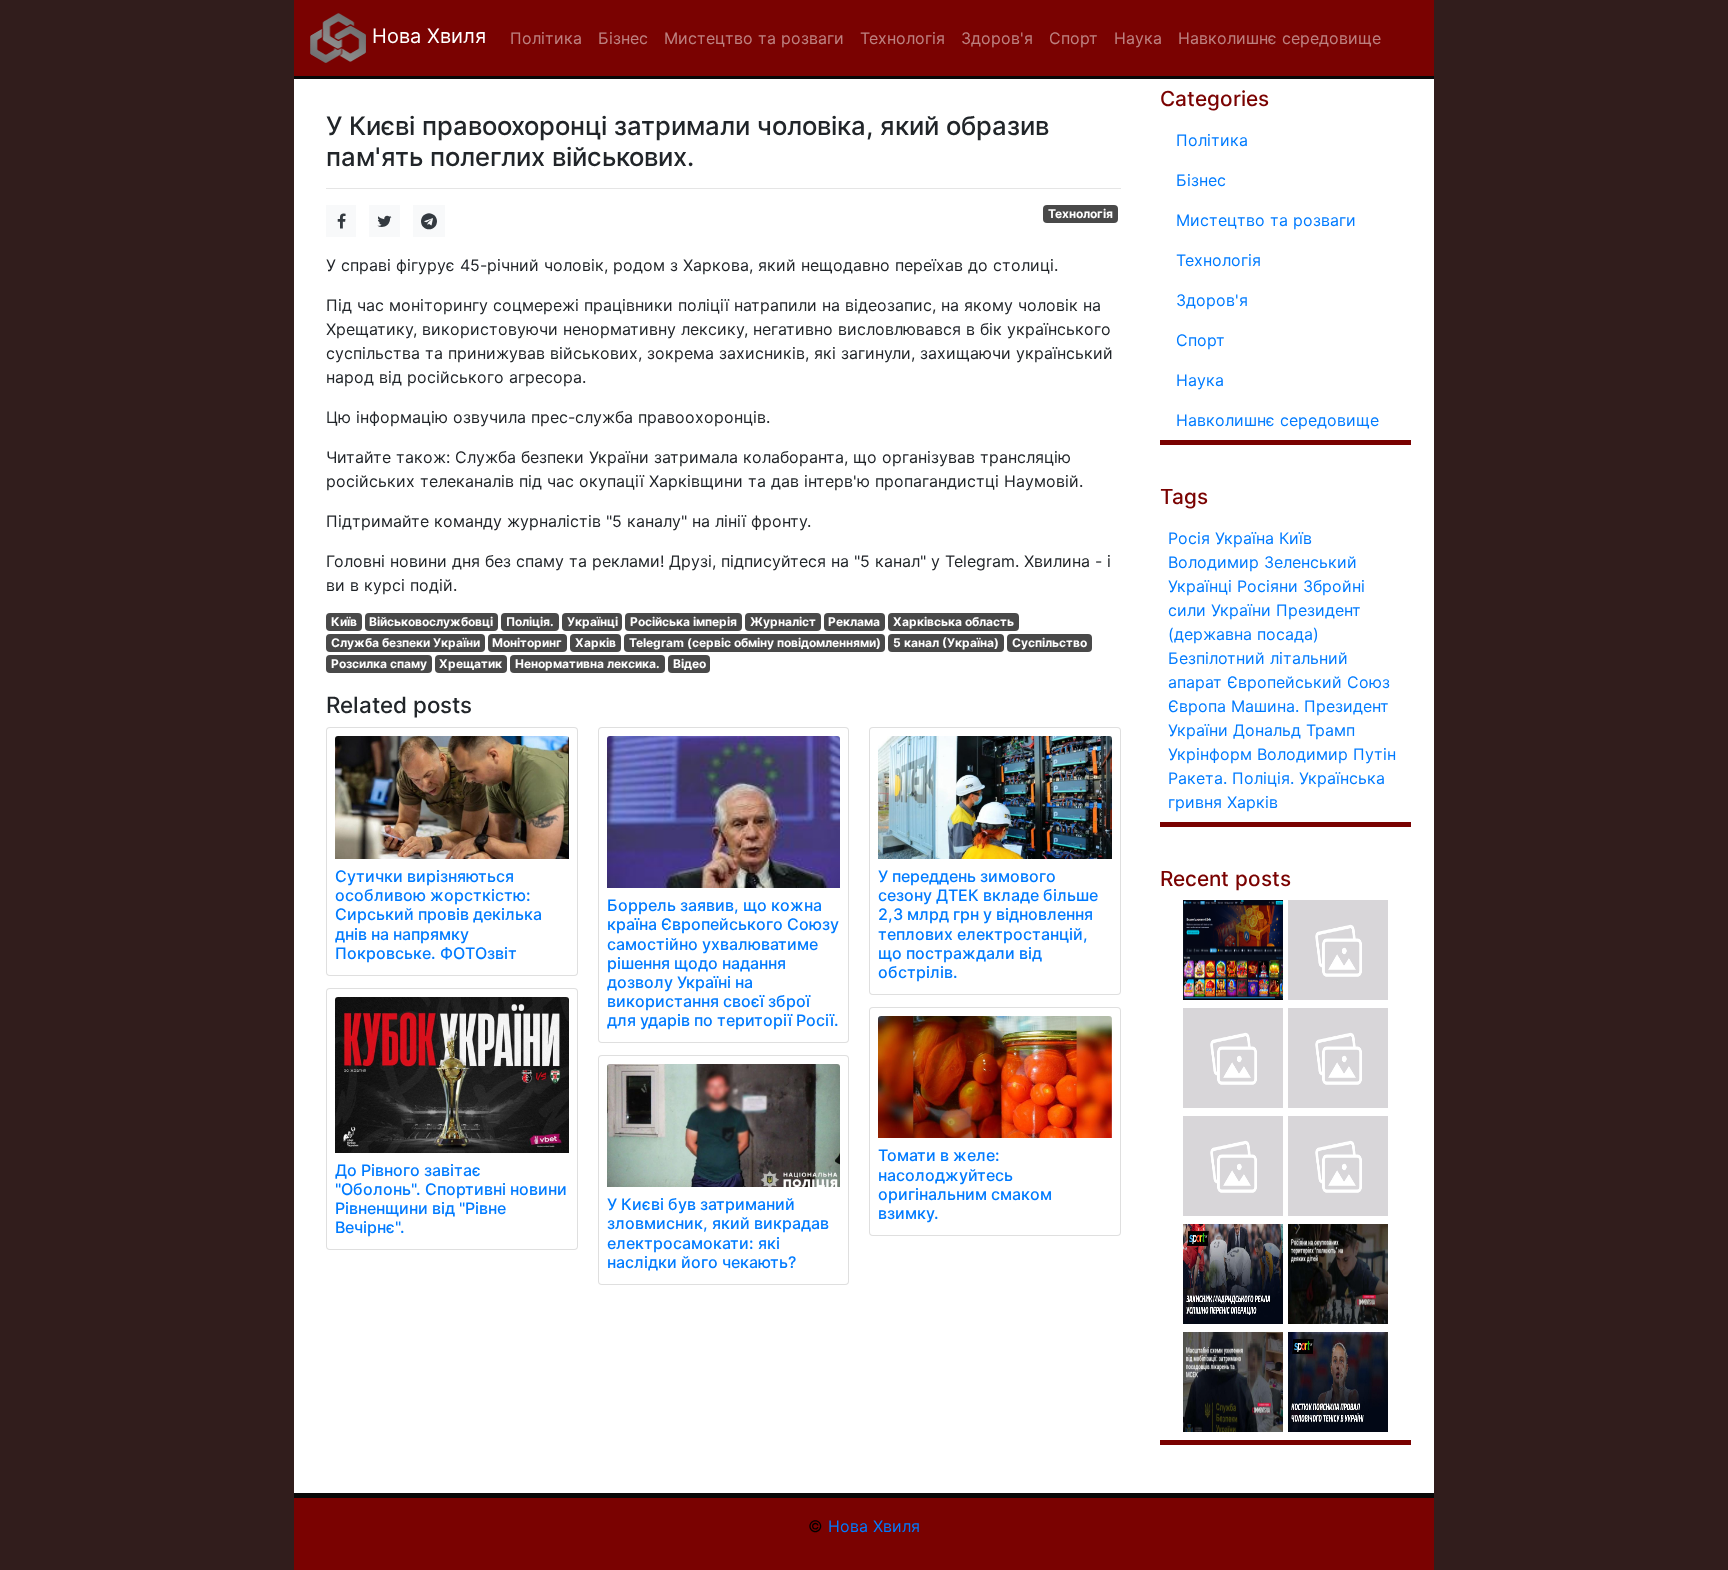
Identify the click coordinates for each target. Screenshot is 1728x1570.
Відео (689, 663)
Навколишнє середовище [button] (1279, 38)
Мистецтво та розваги (1266, 220)
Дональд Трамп (1294, 730)
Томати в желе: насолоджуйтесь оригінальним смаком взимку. (965, 1184)
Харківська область (953, 621)
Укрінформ (1210, 754)
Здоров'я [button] (997, 38)
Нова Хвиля (426, 36)
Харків (595, 642)
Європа (1197, 706)
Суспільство (1049, 642)
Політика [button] (546, 38)
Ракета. (1197, 778)
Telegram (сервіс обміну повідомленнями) (755, 642)
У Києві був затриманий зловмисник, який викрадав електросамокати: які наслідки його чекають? (718, 1233)
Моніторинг (527, 642)
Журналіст (783, 621)
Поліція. (530, 621)
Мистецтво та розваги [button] (754, 38)
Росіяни (1267, 586)
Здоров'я (1212, 300)
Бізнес (1201, 180)
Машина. (1265, 706)
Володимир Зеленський (1262, 562)
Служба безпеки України (405, 642)
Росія (1189, 538)
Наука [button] (1138, 38)
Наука (1200, 380)
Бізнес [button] (623, 38)
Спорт (1200, 340)
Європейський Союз (1308, 682)
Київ (344, 621)
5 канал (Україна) (946, 642)
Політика (1212, 140)
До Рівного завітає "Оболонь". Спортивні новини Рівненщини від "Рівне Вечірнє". (451, 1199)
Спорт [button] (1073, 38)
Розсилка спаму (379, 663)
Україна (1244, 538)
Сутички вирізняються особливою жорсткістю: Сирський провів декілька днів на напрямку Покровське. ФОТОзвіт (438, 914)
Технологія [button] (902, 38)
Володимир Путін (1326, 754)
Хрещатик (470, 663)
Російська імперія (683, 621)
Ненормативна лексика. (587, 663)
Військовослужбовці (431, 621)
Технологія (1080, 213)
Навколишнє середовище (1277, 420)
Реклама (854, 621)
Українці (592, 621)
